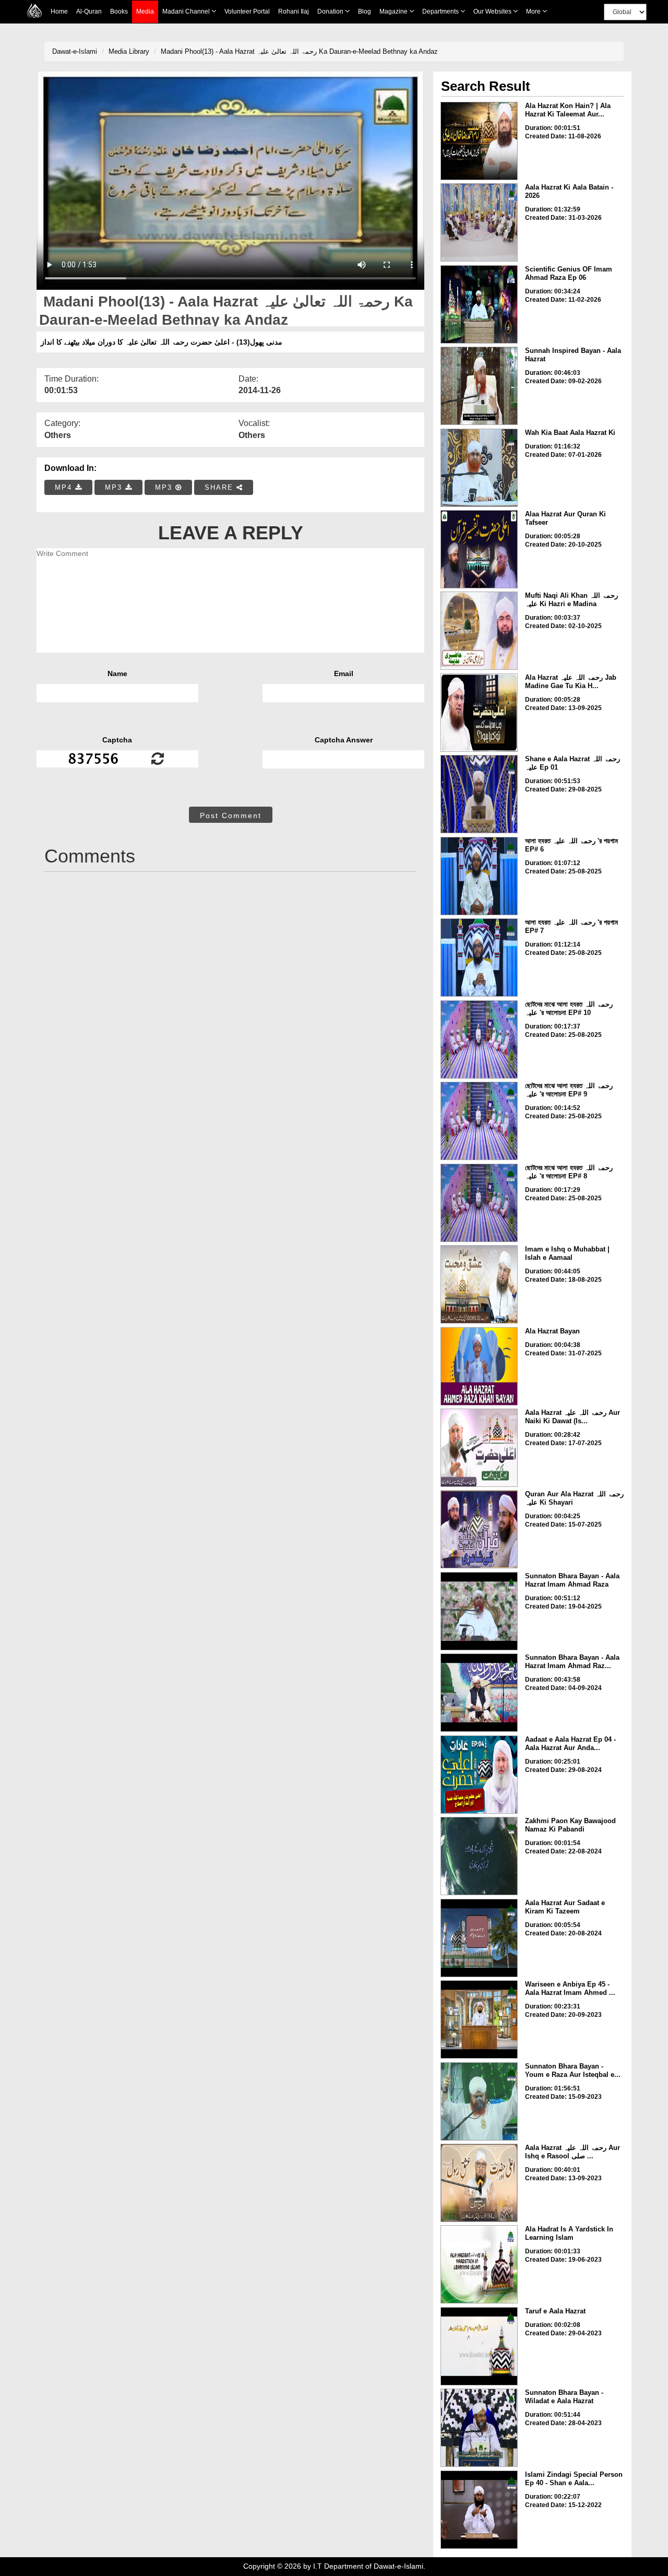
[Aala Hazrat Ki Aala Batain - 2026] (479, 222)
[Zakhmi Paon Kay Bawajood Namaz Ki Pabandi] (479, 1856)
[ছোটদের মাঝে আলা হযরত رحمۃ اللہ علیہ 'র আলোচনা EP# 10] (479, 1039)
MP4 (65, 487)
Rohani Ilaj (294, 11)
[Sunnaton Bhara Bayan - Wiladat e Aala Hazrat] (479, 2428)
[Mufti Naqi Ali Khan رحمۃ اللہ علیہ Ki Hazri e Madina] (479, 631)
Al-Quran (89, 11)
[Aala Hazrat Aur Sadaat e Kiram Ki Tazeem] (479, 1938)
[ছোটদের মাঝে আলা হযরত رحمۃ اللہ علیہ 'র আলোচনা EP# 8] (479, 1203)
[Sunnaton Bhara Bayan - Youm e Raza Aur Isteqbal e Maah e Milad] (479, 2101)
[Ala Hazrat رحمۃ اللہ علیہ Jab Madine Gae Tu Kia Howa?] (479, 713)
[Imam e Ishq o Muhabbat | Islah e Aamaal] (479, 1284)
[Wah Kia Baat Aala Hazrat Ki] (479, 468)
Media (145, 11)
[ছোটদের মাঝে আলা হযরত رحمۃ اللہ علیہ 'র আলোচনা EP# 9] (479, 1121)
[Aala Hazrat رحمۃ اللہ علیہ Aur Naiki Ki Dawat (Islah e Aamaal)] (479, 1448)
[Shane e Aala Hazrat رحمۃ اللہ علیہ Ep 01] (479, 794)
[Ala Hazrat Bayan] (479, 1366)
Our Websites (493, 11)
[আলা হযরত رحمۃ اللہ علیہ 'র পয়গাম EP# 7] (479, 958)
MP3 (115, 487)
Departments (441, 11)
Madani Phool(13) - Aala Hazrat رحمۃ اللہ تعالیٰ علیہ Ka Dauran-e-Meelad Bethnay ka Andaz (299, 51)
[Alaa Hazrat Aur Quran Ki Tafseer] (479, 549)
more (534, 11)
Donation (331, 11)
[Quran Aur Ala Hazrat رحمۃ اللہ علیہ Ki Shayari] (479, 1529)
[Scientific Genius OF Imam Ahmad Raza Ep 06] (479, 304)
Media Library (129, 51)
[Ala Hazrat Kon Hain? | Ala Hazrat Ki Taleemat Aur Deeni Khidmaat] (479, 141)
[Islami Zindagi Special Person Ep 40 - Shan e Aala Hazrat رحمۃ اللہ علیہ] (479, 2510)
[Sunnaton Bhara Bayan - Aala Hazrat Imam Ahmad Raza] (479, 1611)
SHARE (220, 487)
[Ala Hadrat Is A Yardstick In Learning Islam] (479, 2264)
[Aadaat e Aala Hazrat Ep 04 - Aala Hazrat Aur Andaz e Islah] (479, 1775)
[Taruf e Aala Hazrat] (479, 2346)
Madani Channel (187, 11)
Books (119, 11)
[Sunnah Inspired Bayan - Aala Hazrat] (479, 386)
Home (59, 11)
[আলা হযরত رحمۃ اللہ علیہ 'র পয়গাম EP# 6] (479, 876)
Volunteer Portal (247, 11)
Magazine (394, 11)
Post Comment (231, 816)
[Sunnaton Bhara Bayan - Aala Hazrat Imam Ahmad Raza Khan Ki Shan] (479, 1693)
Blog (365, 11)
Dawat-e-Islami (75, 51)
